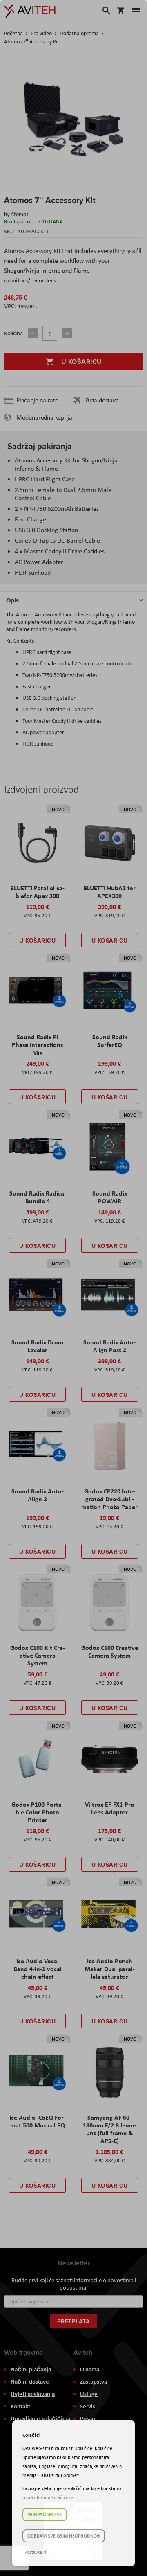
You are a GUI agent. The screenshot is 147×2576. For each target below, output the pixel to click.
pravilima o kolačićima (50, 2497)
